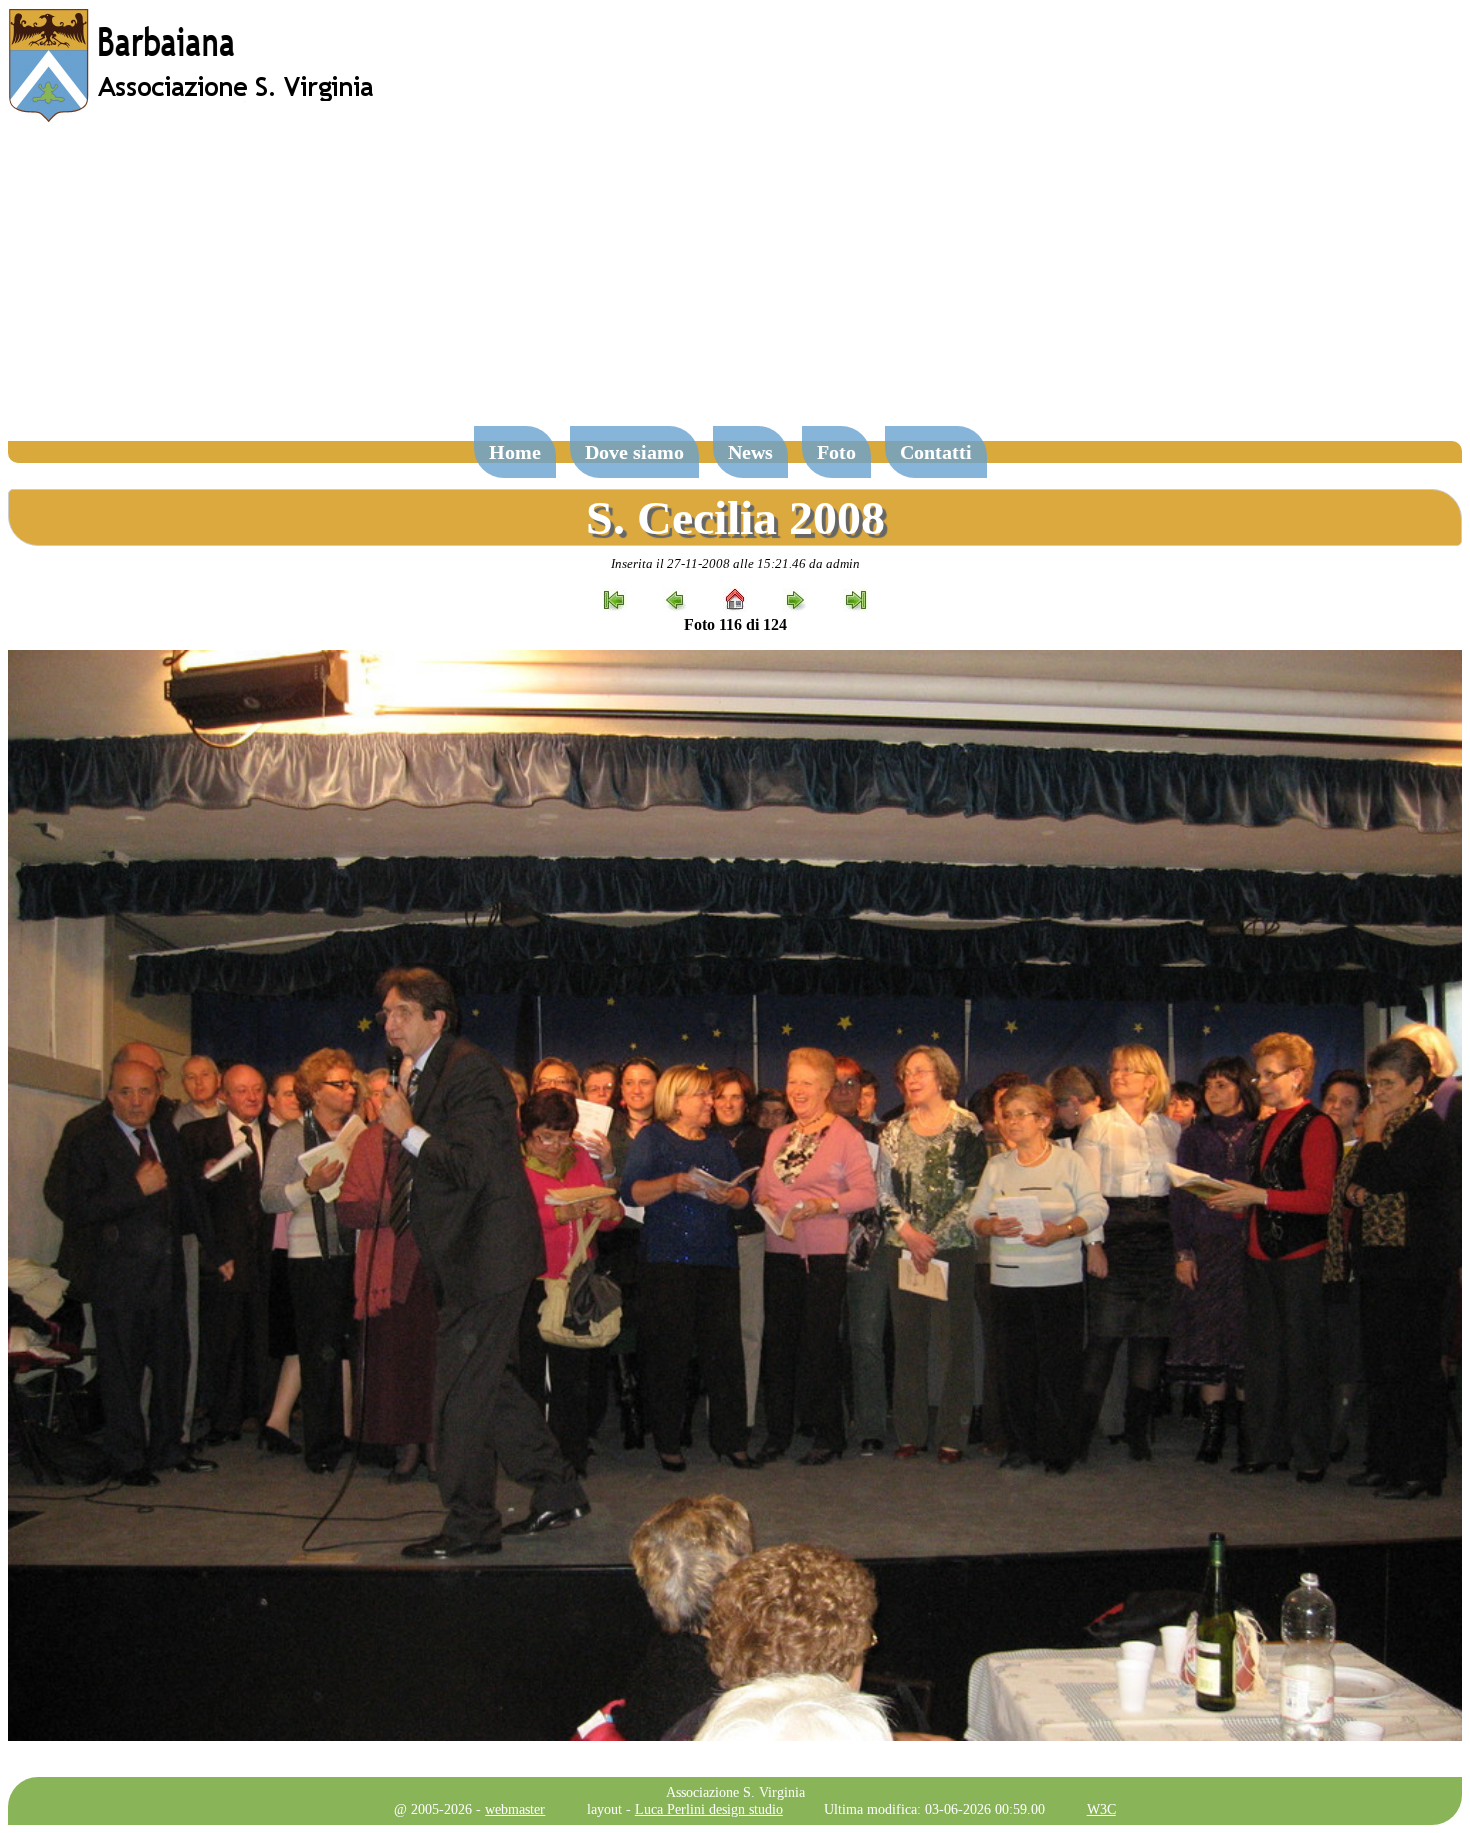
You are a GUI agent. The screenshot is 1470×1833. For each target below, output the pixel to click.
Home (515, 452)
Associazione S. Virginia (735, 1792)
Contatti (936, 452)
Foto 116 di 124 (735, 624)
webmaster (515, 1809)
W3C (1101, 1809)
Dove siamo (634, 452)
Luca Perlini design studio (709, 1809)
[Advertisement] (735, 284)
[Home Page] (193, 117)
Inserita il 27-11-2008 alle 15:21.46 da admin (735, 563)
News (750, 452)
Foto (836, 452)
